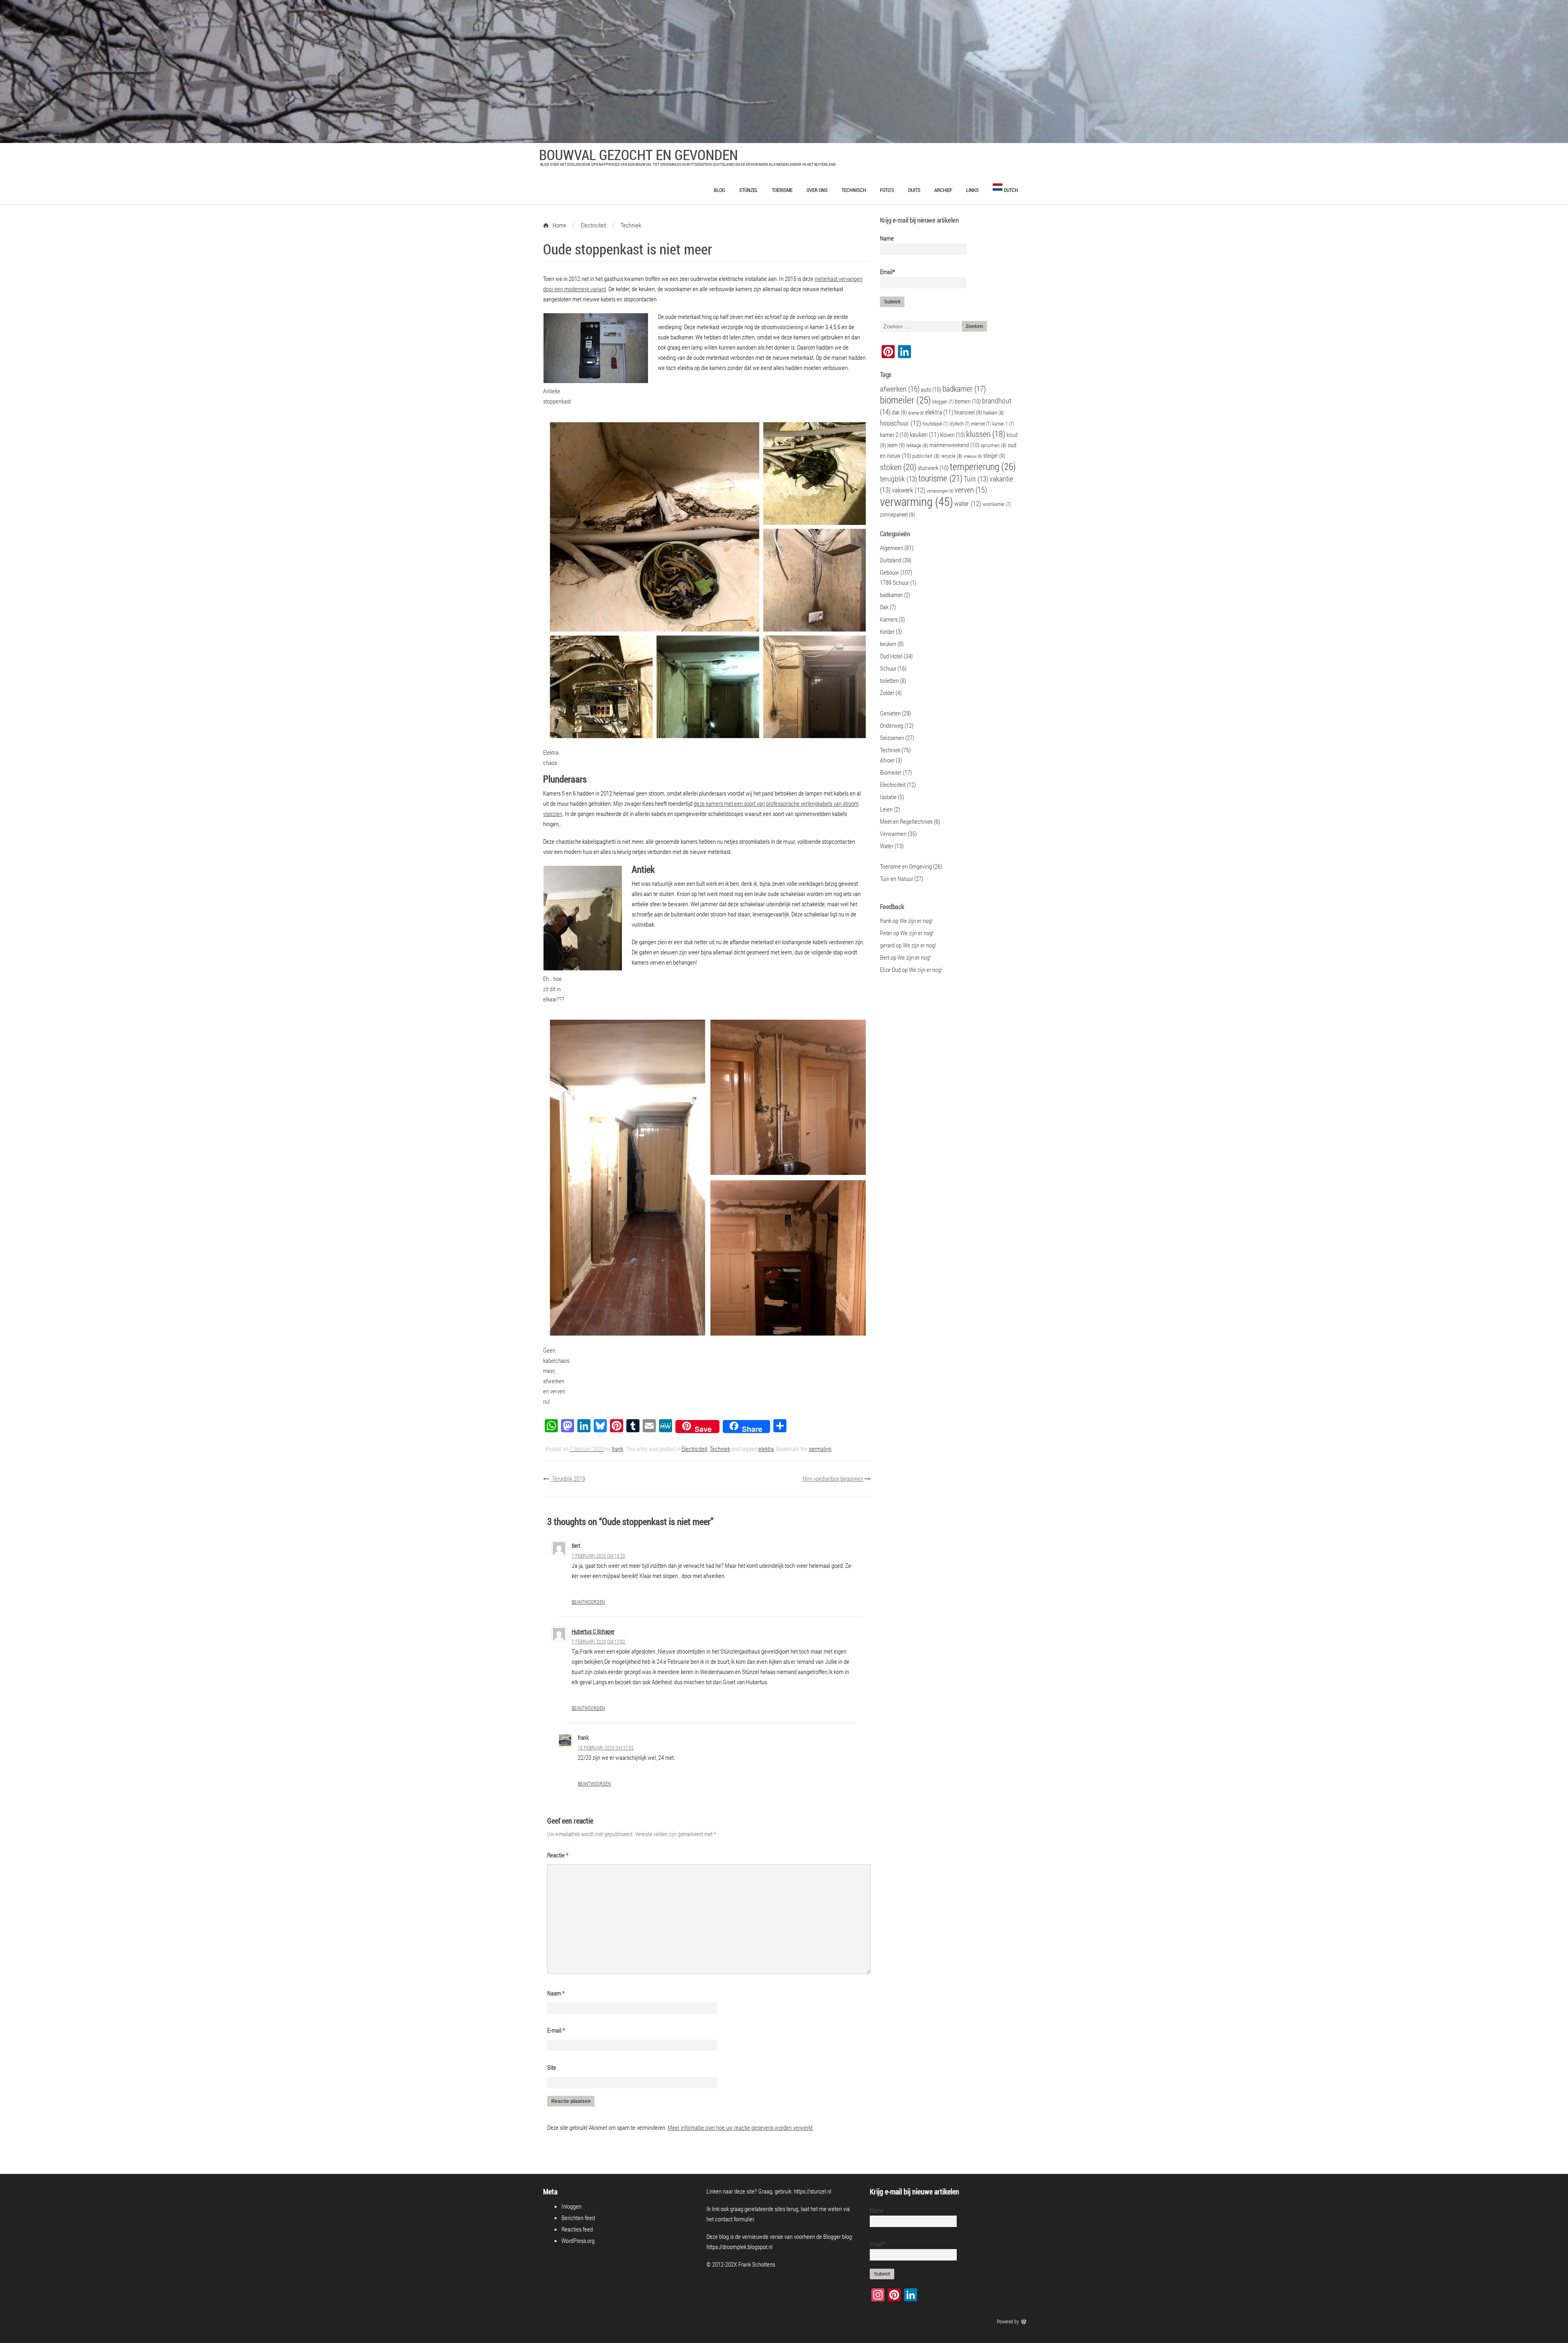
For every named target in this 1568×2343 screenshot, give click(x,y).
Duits (914, 190)
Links (972, 190)
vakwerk (909, 490)
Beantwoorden (588, 1602)
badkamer (964, 388)
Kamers (889, 619)
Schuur (888, 668)
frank (617, 1449)
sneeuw (973, 456)
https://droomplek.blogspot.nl (739, 2247)
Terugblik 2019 (568, 1478)
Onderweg (892, 725)
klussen (986, 434)
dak (899, 412)
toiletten (889, 680)
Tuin (976, 479)
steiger (994, 456)
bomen (968, 401)
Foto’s (887, 190)
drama (916, 413)
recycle (952, 456)
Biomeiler (891, 772)
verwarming (917, 501)
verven (971, 489)
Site (552, 2067)
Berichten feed (578, 2218)
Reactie (558, 1855)
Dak (884, 607)
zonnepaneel (898, 514)
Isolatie (888, 797)
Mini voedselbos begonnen (833, 1478)
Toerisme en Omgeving (906, 866)
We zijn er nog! (916, 921)
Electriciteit (694, 1449)
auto (931, 389)
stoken (898, 467)
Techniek (720, 1449)
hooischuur (901, 423)
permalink (820, 1449)
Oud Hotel (891, 656)
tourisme (940, 478)
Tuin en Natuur (896, 878)
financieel (968, 412)
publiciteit (926, 456)
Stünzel (748, 190)
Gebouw (890, 572)
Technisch (854, 190)
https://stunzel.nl (813, 2191)
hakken (994, 412)
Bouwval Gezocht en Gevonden (638, 154)
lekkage (917, 445)
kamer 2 (894, 435)
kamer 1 (1003, 424)
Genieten (890, 713)
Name (887, 238)
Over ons (817, 190)
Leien (886, 809)
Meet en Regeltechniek (906, 821)
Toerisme (782, 190)
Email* (888, 272)
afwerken (900, 389)
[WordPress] (1025, 2321)
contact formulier (734, 2219)
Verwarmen (893, 834)
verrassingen (940, 491)
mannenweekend (954, 445)
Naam (556, 1993)
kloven (952, 435)
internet (981, 424)
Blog (719, 190)
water (968, 504)
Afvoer (887, 760)
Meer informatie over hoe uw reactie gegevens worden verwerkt (740, 2127)
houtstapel (935, 424)
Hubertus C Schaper (593, 1631)
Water (887, 846)
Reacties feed (577, 2229)
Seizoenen (892, 738)
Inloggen (571, 2206)
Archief (943, 190)
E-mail (556, 2030)
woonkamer (997, 504)
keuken (924, 434)
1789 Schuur (894, 582)
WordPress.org (578, 2240)
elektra (766, 1449)
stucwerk (933, 468)
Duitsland (891, 560)
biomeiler (905, 400)
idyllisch (960, 424)
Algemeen (892, 548)
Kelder (887, 631)
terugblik (899, 479)
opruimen (993, 445)
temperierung (983, 466)
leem (896, 445)
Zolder (887, 693)
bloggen (943, 402)
